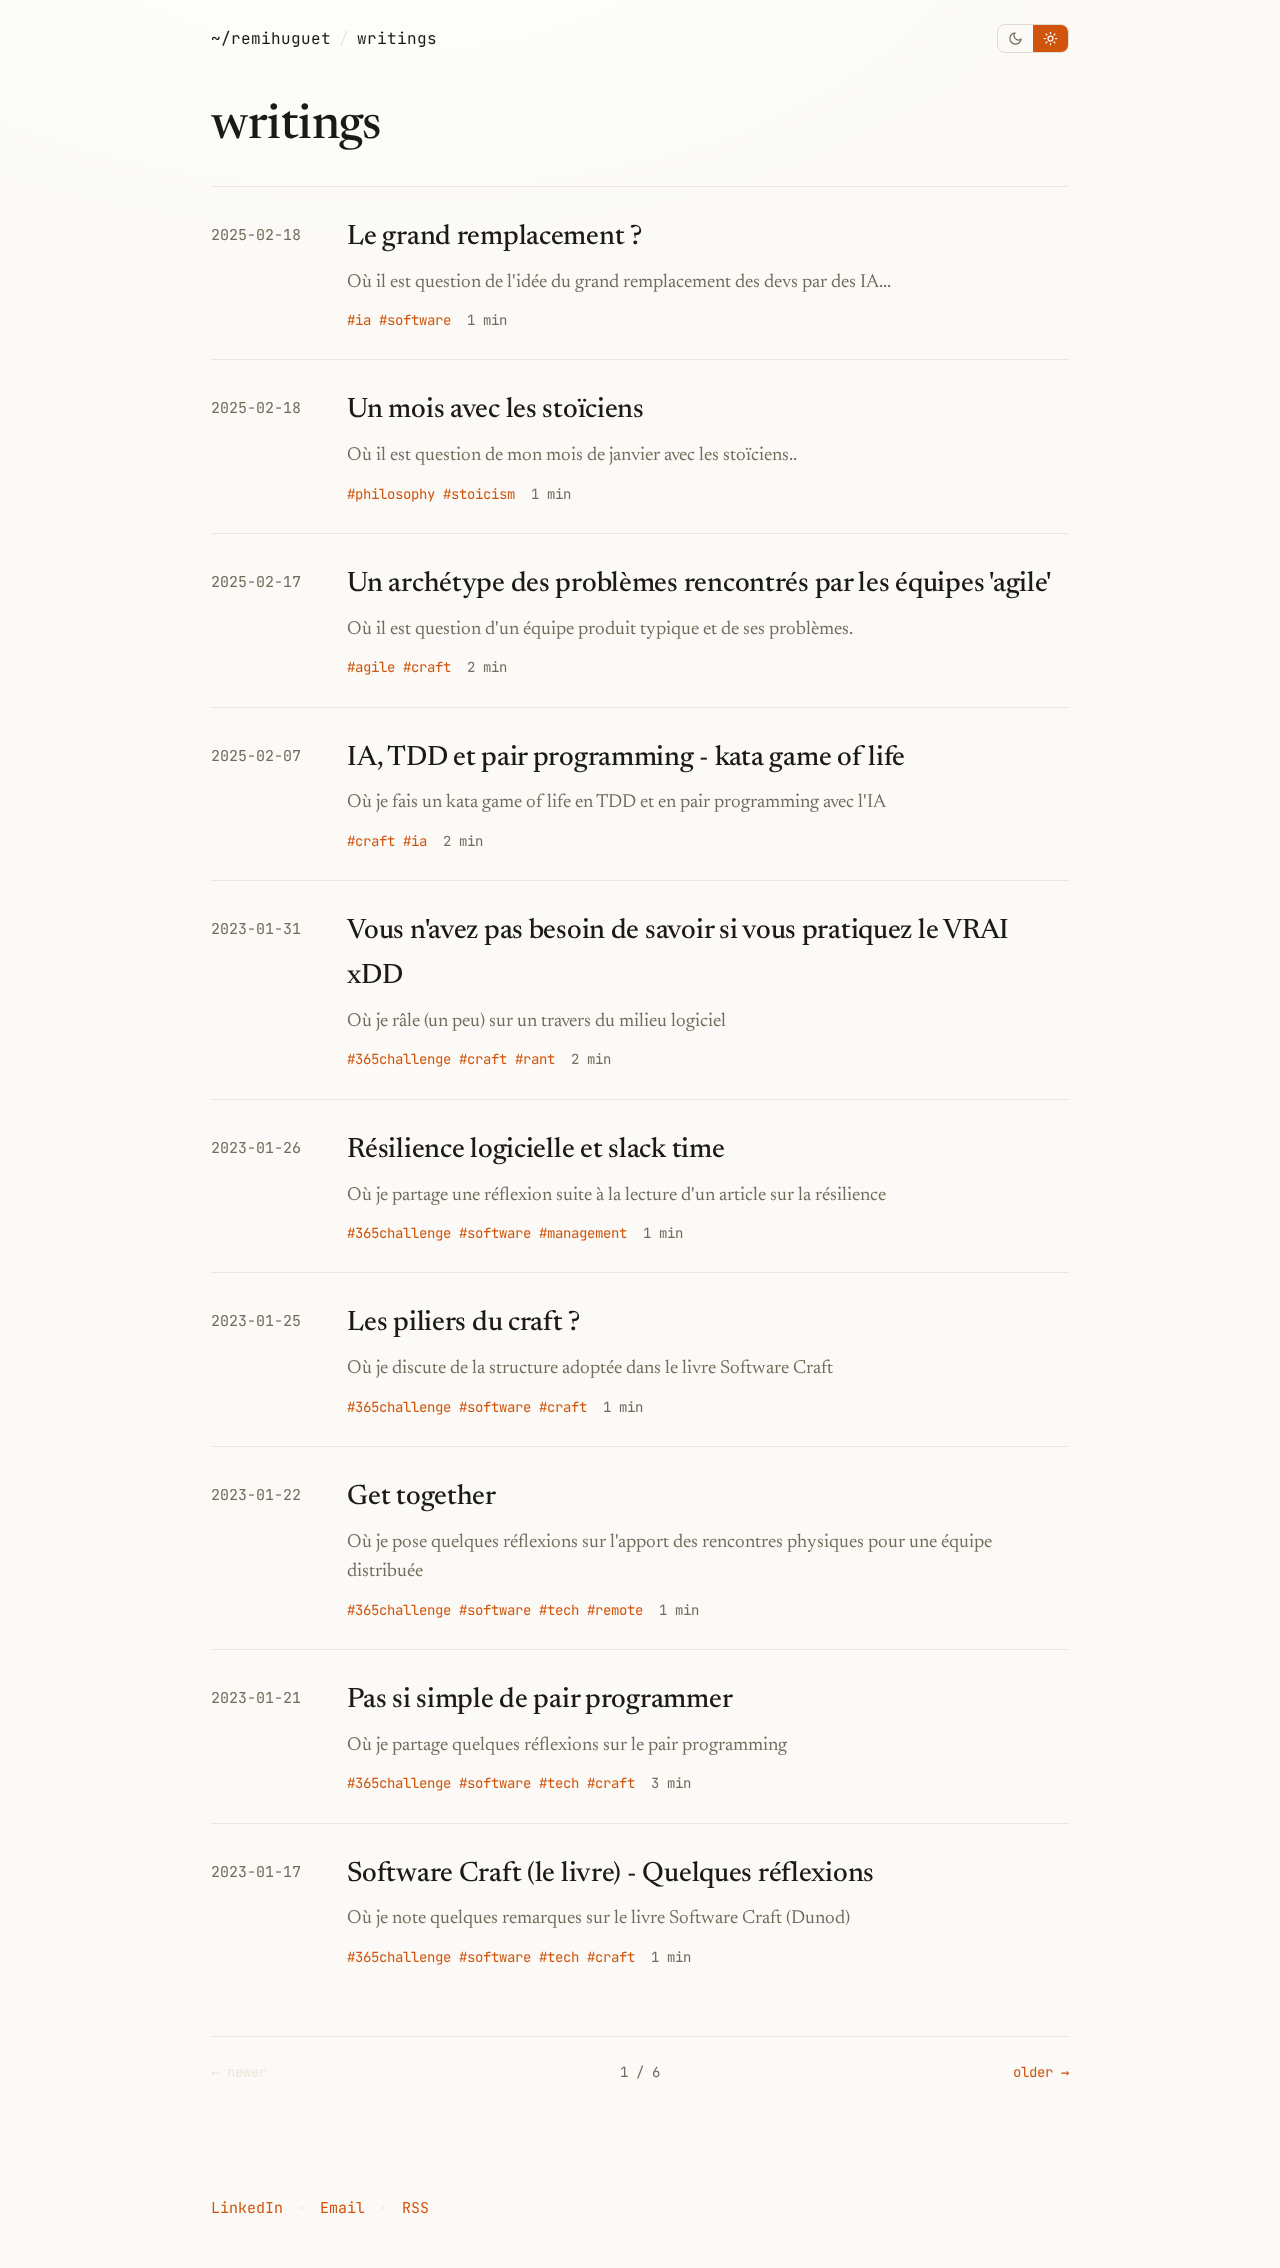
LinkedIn (247, 2208)
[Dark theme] (1015, 38)
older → (1041, 2072)
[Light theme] (1050, 38)
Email (342, 2208)
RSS (415, 2208)
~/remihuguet (271, 38)
